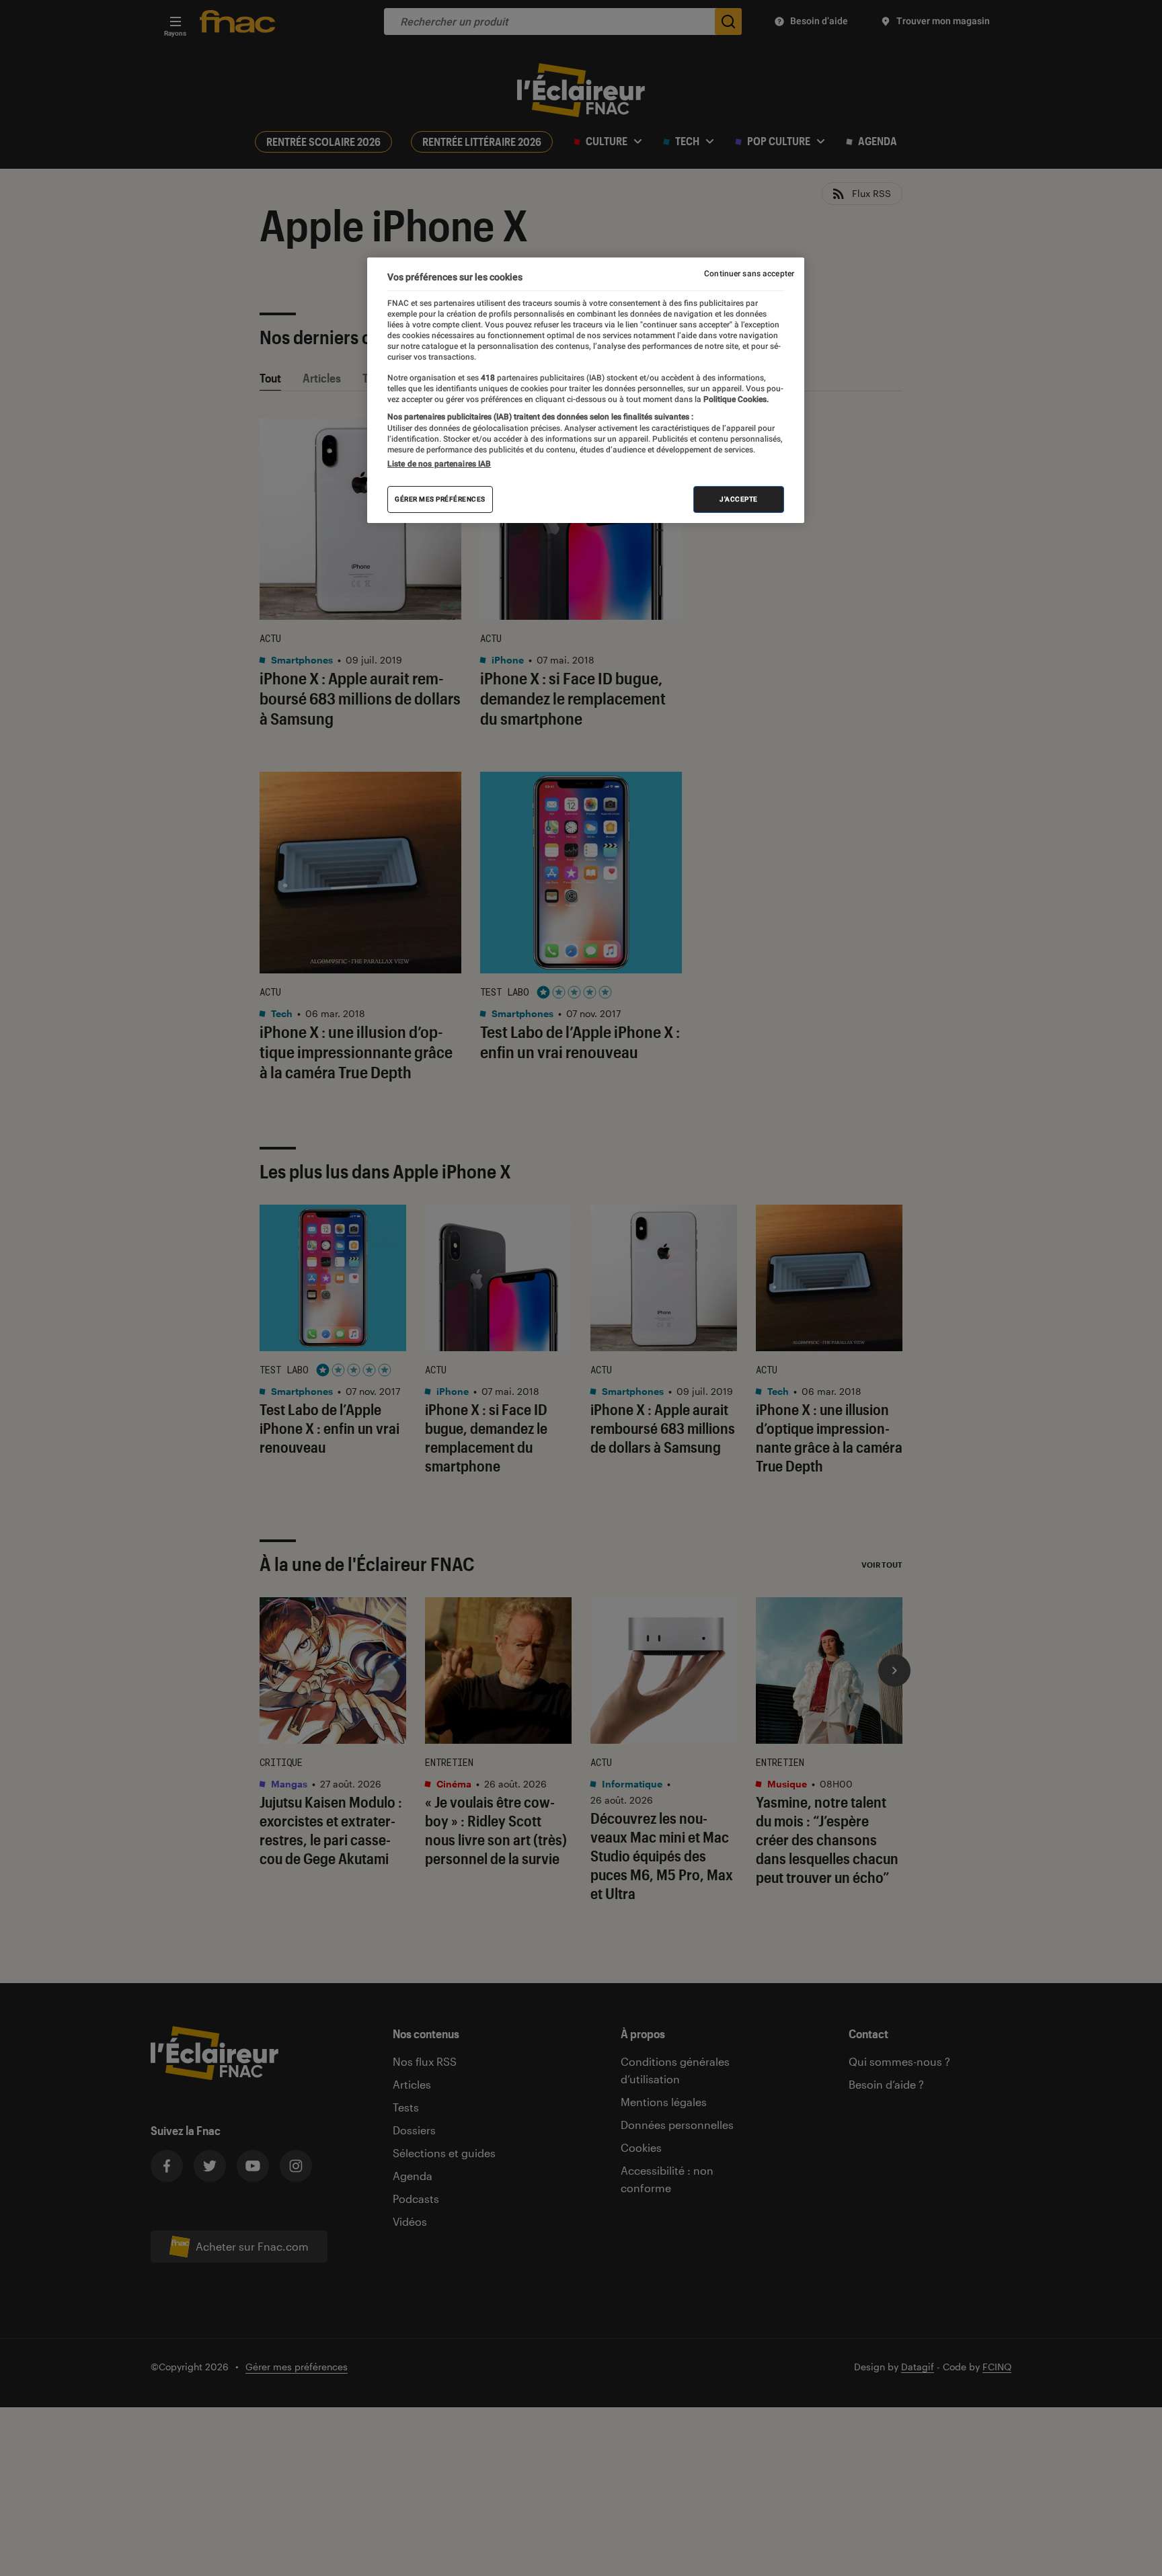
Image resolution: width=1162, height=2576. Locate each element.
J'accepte (739, 499)
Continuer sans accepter (749, 274)
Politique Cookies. (735, 399)
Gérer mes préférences (440, 499)
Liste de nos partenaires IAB (439, 464)
